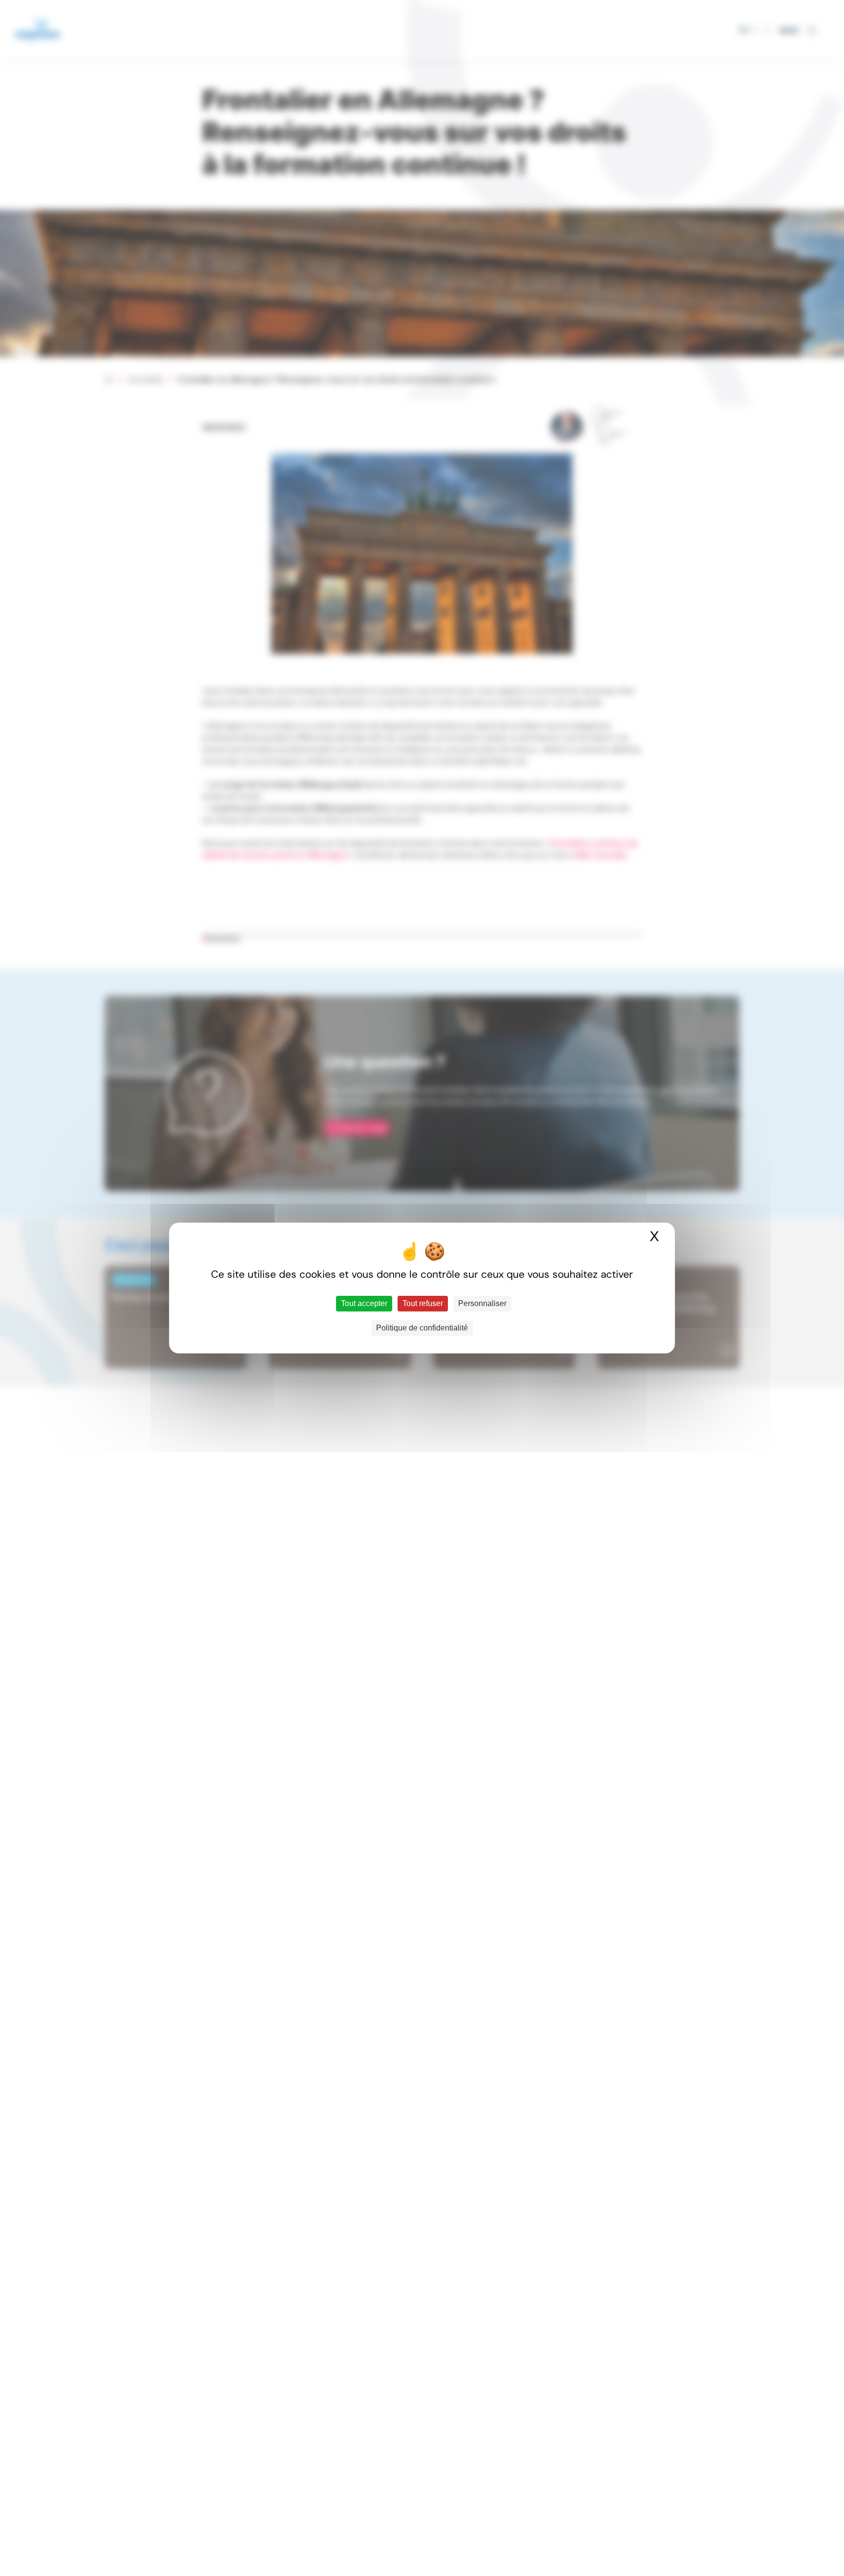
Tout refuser (423, 1303)
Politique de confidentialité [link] (422, 1328)
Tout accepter (364, 1303)
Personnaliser (482, 1303)
